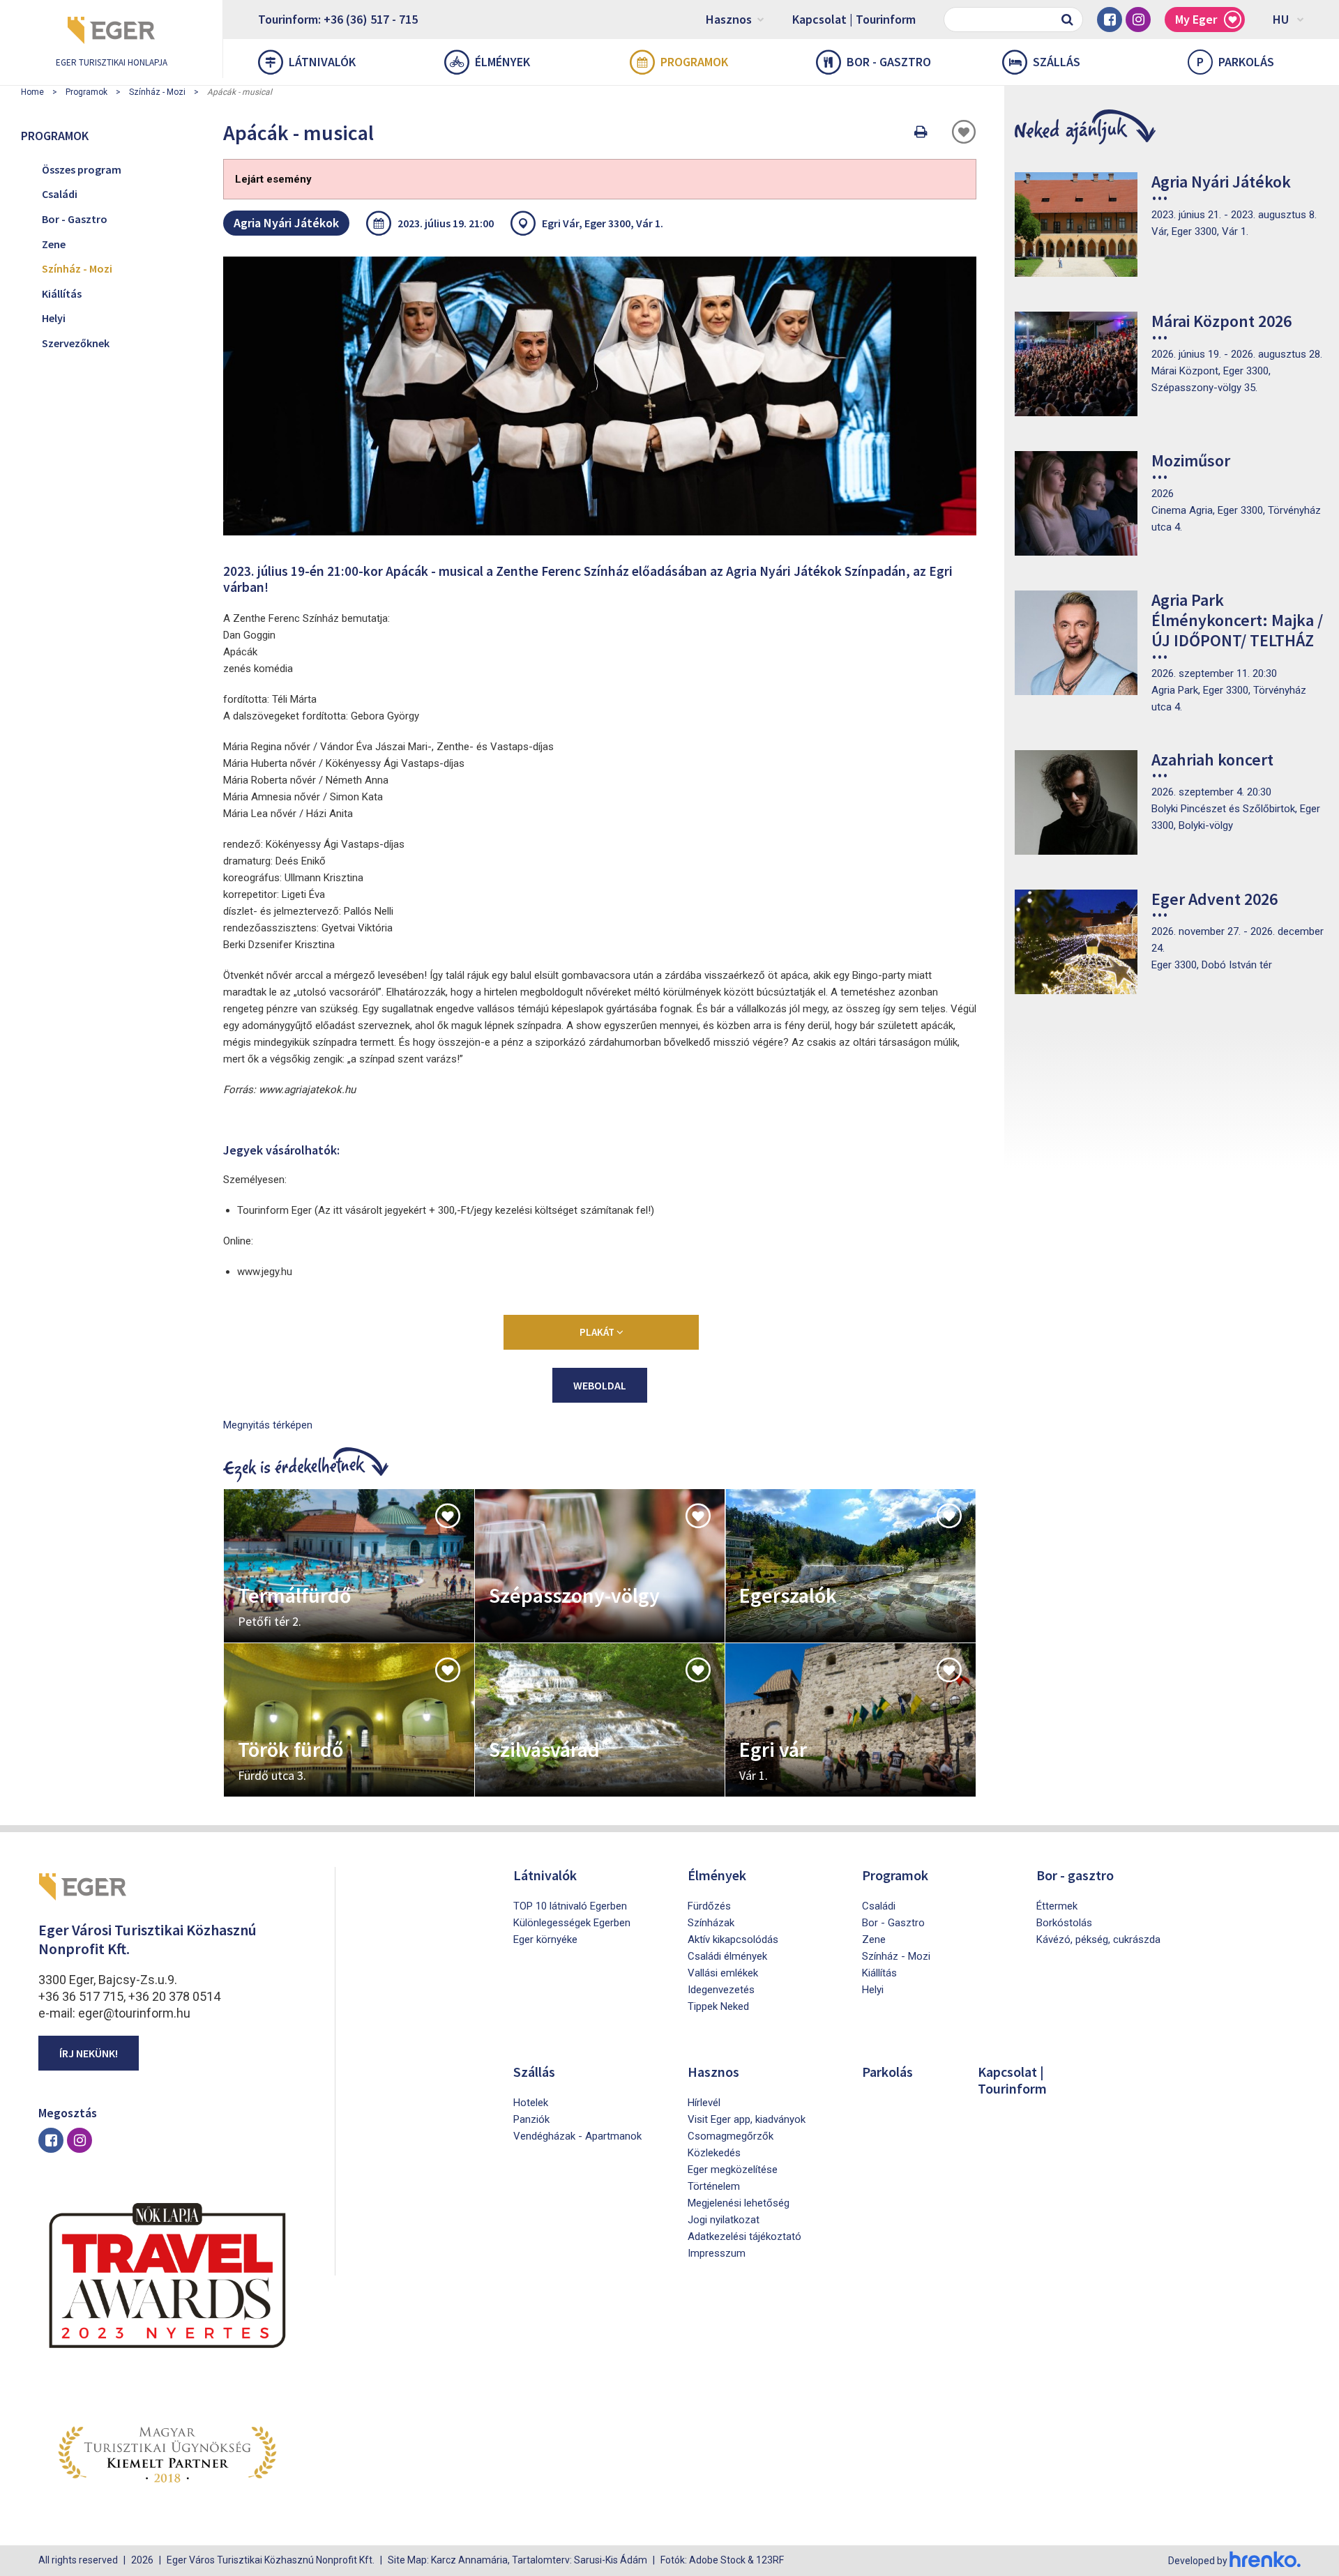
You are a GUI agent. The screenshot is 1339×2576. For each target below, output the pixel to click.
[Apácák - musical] (600, 396)
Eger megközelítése (733, 2170)
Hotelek (531, 2103)
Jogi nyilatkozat (724, 2220)
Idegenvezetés (721, 1990)
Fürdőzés (709, 1906)
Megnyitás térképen (268, 1425)
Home (32, 92)
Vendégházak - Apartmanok (577, 2136)
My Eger (1196, 19)
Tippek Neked (718, 2006)
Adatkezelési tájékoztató (744, 2236)
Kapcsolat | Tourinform (854, 19)
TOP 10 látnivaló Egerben (570, 1906)
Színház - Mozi (157, 92)
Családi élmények (727, 1956)
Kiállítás (62, 294)
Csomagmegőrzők (731, 2136)
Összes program (82, 169)
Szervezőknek (76, 343)
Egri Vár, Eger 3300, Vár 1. (603, 223)
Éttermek (1057, 1906)
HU (1281, 19)
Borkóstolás (1064, 1923)
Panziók (531, 2119)
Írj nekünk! (89, 2053)
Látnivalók (322, 62)
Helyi (54, 318)
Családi (60, 194)
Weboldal (600, 1385)
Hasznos (729, 19)
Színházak (711, 1923)
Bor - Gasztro (75, 219)
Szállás (1057, 62)
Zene (54, 244)
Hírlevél (704, 2103)
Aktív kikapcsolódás (733, 1939)
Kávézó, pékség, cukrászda (1098, 1939)
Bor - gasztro (889, 62)
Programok (694, 62)
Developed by (1199, 2561)
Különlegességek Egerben (572, 1923)
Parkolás (1235, 62)
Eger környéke (545, 1939)
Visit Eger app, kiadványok (747, 2119)
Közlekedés (714, 2153)
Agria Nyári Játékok (286, 223)
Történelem (714, 2186)
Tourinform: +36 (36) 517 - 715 (338, 19)
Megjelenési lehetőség (739, 2203)
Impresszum (717, 2253)
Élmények (502, 62)
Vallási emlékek (723, 1973)
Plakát (598, 1332)
